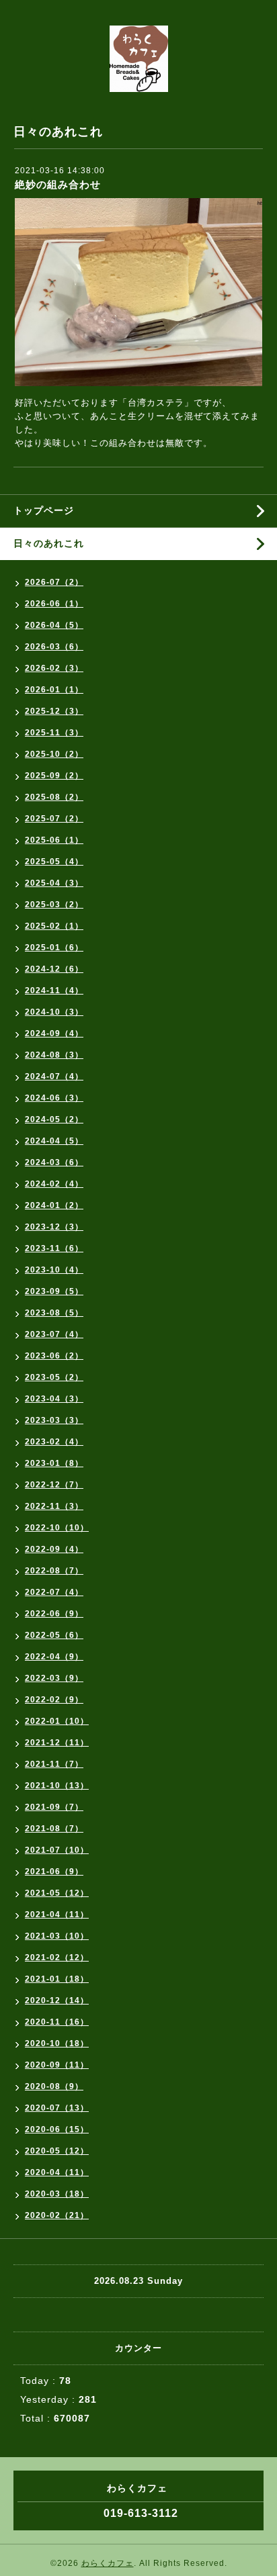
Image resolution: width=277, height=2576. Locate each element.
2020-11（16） (57, 2022)
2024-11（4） (54, 991)
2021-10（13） (57, 1786)
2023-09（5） (54, 1291)
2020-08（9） (54, 2086)
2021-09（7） (54, 1807)
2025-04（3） (54, 883)
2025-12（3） (54, 711)
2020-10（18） (57, 2043)
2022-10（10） (57, 1528)
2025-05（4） (54, 862)
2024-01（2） (54, 1205)
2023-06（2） (54, 1356)
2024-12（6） (54, 969)
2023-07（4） (54, 1334)
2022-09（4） (54, 1549)
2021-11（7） (54, 1764)
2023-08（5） (54, 1313)
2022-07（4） (54, 1592)
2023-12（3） (54, 1227)
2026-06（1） (54, 604)
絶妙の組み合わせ (58, 184)
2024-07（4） (54, 1076)
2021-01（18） (57, 1979)
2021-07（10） (57, 1850)
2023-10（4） (54, 1270)
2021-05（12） (57, 1893)
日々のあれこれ (49, 543)
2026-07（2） (54, 582)
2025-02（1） (54, 926)
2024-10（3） (54, 1012)
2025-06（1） (54, 840)
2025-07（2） (54, 819)
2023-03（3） (54, 1420)
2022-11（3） (54, 1506)
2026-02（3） (54, 668)
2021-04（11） (57, 1915)
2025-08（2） (54, 797)
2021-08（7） (54, 1829)
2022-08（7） (54, 1571)
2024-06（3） (54, 1098)
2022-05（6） (54, 1635)
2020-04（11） (57, 2172)
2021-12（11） (57, 1743)
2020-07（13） (57, 2108)
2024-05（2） (54, 1119)
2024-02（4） (54, 1184)
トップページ (44, 510)
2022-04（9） (54, 1657)
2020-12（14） (57, 2000)
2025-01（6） (54, 948)
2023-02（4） (54, 1442)
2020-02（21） (57, 2215)
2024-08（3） (54, 1055)
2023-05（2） (54, 1377)
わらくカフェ (108, 2563)
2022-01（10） (57, 1721)
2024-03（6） (54, 1162)
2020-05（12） (57, 2151)
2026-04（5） (54, 625)
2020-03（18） (57, 2194)
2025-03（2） (54, 905)
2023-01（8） (54, 1463)
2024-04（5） (54, 1141)
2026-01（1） (54, 690)
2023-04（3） (54, 1399)
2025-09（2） (54, 776)
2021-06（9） (54, 1872)
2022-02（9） (54, 1700)
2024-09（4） (54, 1033)
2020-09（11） (57, 2065)
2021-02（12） (57, 1958)
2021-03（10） (57, 1936)
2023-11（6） (54, 1248)
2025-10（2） (54, 754)
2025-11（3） (54, 733)
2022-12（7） (54, 1485)
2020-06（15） (57, 2129)
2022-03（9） (54, 1678)
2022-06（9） (54, 1614)
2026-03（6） (54, 647)
